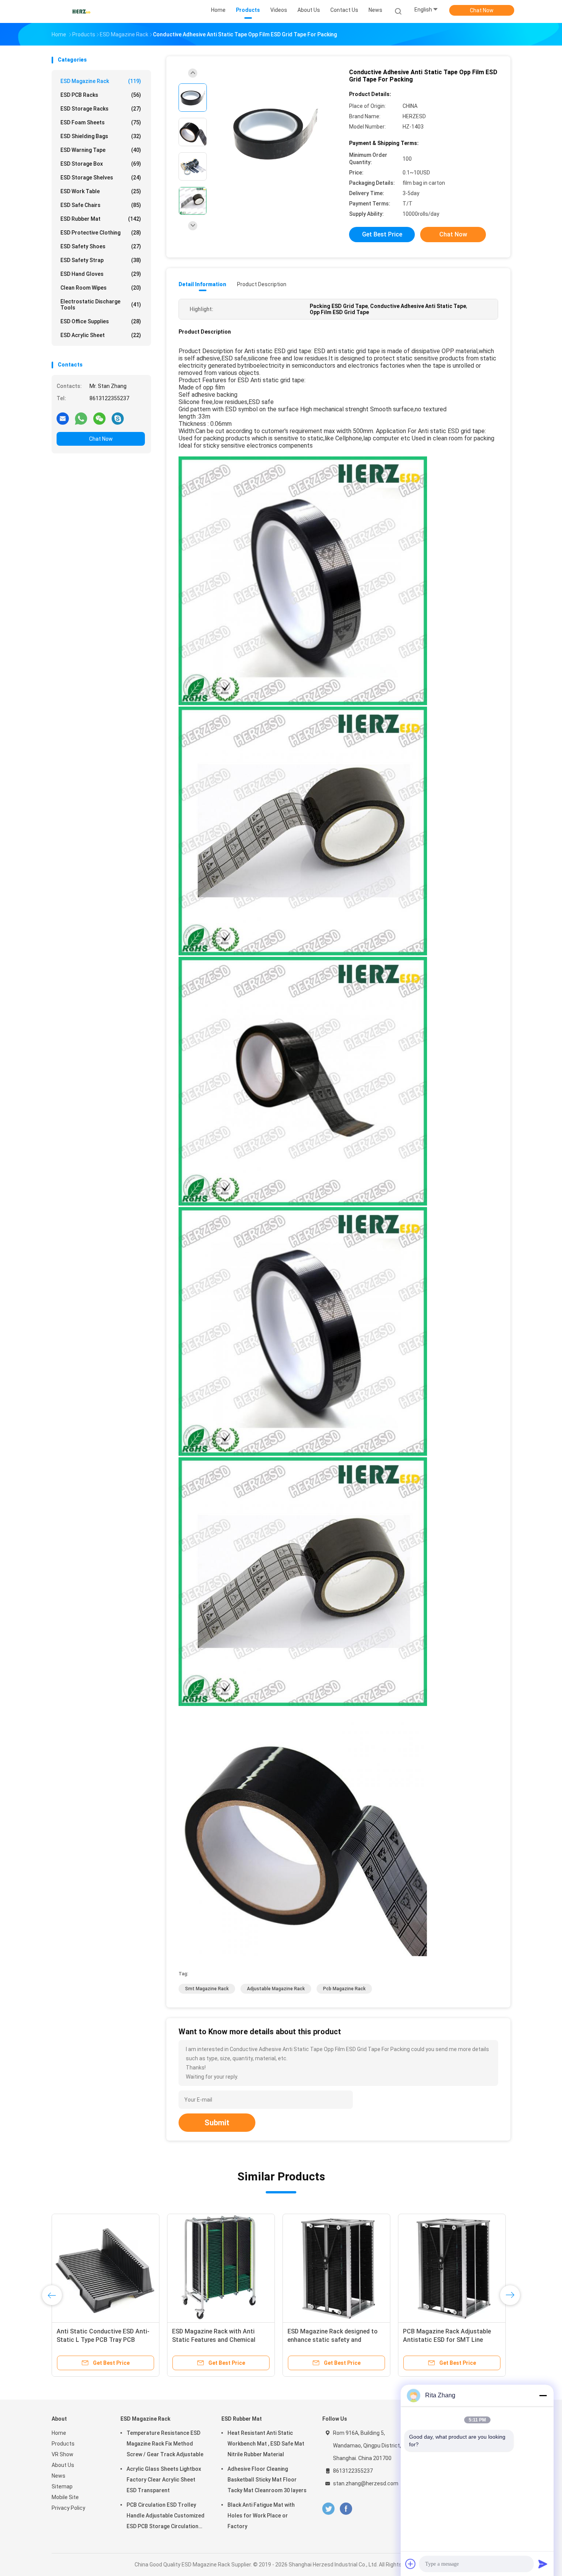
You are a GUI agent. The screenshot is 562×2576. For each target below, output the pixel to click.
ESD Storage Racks (101, 109)
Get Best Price (382, 234)
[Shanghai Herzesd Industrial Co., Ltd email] (63, 418)
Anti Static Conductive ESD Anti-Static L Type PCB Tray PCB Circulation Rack (103, 2340)
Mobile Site (65, 2497)
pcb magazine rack (344, 1989)
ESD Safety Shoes (101, 246)
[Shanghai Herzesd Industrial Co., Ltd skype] (118, 418)
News (58, 2476)
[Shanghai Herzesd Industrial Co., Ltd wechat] (99, 418)
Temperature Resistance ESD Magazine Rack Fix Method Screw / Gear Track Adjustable (165, 2444)
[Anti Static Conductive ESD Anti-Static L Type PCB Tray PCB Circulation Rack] (106, 2268)
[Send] (543, 2564)
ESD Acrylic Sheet (101, 335)
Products (63, 2444)
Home (59, 2433)
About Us (63, 2465)
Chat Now (482, 10)
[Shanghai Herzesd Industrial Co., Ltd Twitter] (328, 2509)
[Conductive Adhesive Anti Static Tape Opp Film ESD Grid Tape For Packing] (275, 133)
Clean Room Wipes (101, 288)
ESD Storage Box (101, 164)
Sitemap (62, 2486)
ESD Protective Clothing (101, 233)
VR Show (63, 2454)
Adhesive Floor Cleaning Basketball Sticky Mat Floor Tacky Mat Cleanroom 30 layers (267, 2480)
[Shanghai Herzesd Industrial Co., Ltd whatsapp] (81, 418)
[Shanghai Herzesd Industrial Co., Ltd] (81, 11)
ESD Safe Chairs (101, 205)
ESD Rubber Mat (101, 219)
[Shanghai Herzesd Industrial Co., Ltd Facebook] (346, 2509)
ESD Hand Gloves (101, 274)
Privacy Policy (68, 2508)
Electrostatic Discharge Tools (101, 305)
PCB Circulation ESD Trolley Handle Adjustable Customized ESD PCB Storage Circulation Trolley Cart (166, 2517)
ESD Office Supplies (101, 321)
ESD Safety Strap (101, 260)
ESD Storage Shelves (101, 178)
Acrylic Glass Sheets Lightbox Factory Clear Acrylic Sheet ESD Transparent (164, 2480)
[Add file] (411, 2564)
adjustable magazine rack (276, 1989)
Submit (217, 2123)
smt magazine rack (207, 1989)
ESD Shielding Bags (101, 136)
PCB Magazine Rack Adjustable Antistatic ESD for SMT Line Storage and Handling (447, 2340)
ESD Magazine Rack (101, 81)
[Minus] (543, 2395)
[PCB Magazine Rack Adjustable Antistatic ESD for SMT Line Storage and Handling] (452, 2268)
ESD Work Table (101, 191)
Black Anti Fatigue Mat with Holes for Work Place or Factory (261, 2516)
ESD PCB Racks (101, 95)
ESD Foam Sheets (101, 122)
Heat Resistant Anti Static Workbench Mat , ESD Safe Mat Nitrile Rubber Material (266, 2444)
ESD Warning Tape (101, 150)
